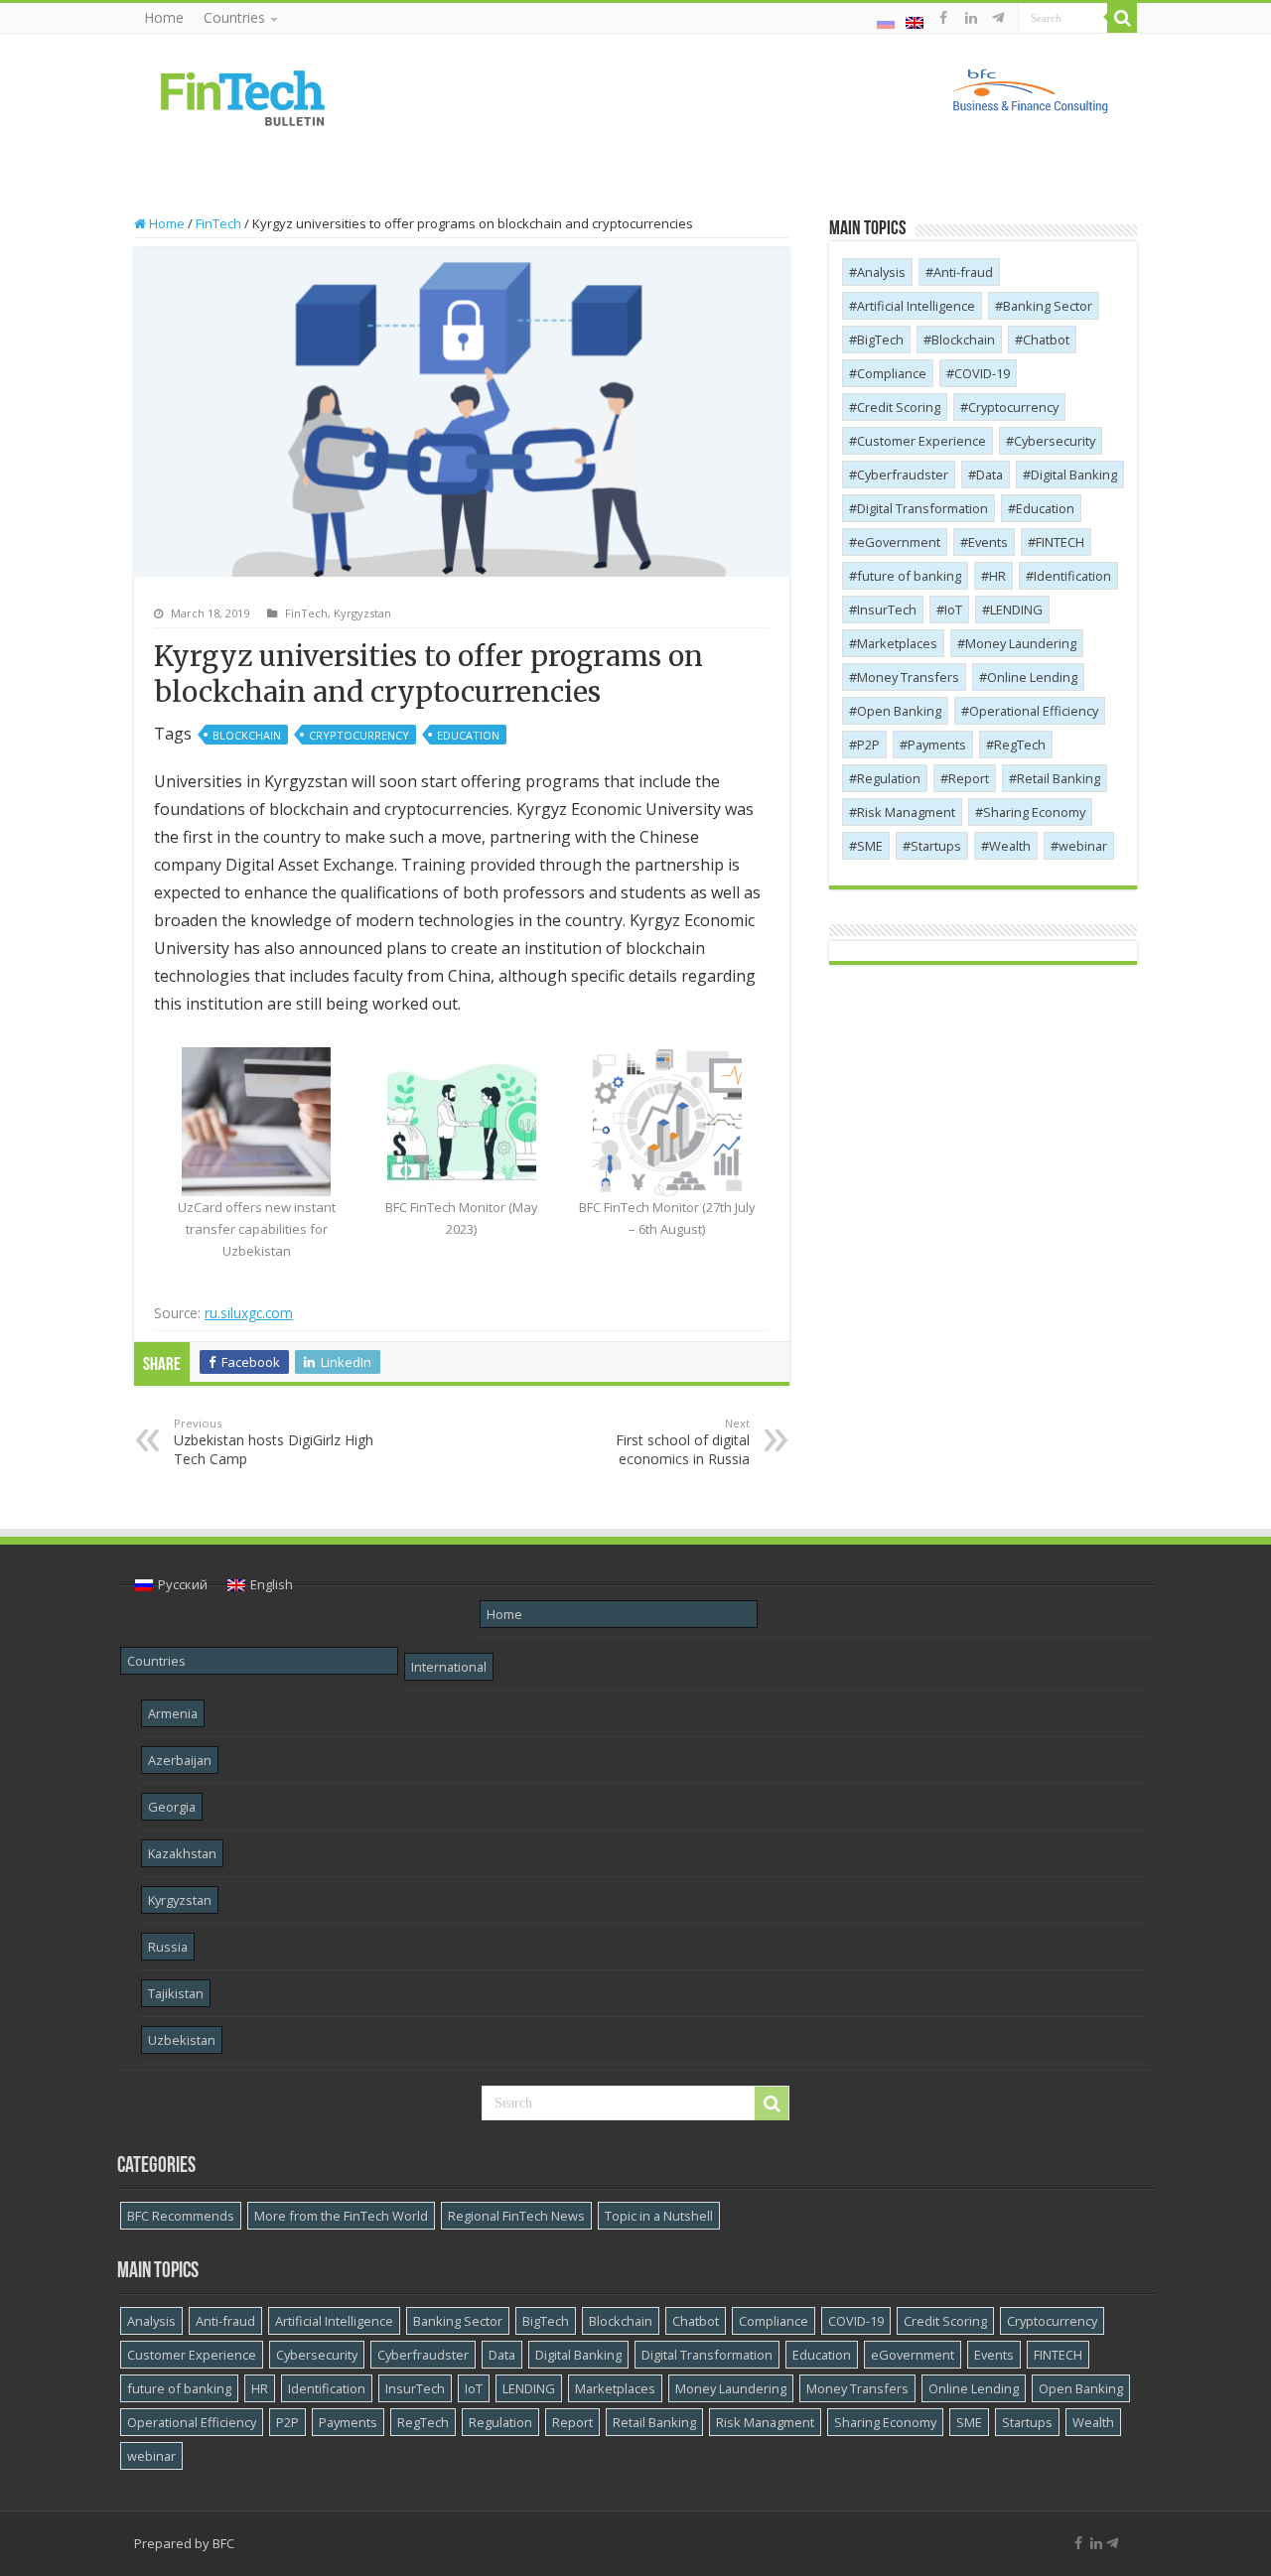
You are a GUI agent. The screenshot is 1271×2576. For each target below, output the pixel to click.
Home (164, 17)
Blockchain (247, 735)
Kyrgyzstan (362, 613)
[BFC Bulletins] (243, 96)
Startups (936, 846)
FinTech (218, 223)
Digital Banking (1074, 475)
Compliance (892, 373)
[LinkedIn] (971, 18)
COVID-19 (982, 373)
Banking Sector (1048, 306)
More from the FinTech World (341, 2216)
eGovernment (899, 542)
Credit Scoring (899, 407)
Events (988, 542)
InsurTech (887, 610)
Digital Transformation (922, 508)
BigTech (880, 339)
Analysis (881, 272)
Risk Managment (906, 812)
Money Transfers (908, 677)
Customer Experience (921, 441)
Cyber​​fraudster (903, 475)
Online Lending (1032, 677)
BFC (223, 2543)
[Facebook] (943, 18)
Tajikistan (176, 1993)
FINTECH (1060, 542)
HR (997, 576)
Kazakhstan (182, 1853)
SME (870, 846)
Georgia (172, 1807)
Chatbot (1046, 339)
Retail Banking (1059, 778)
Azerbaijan (180, 1760)
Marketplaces (897, 643)
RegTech (1020, 745)
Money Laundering (1021, 643)
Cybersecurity (1055, 441)
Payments (937, 745)
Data (989, 475)
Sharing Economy (1034, 812)
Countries (234, 17)
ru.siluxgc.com (249, 1313)
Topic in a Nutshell (659, 2216)
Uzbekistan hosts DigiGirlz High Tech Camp (274, 1442)
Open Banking (899, 711)
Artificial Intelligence (916, 306)
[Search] (1122, 18)
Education (468, 735)
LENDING (1016, 610)
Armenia (173, 1713)
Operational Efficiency (1034, 711)
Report (969, 778)
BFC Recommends (181, 2216)
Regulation (889, 778)
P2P (868, 745)
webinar (1083, 846)
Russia (168, 1947)
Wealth (1010, 846)
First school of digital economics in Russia (683, 1442)
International (449, 1667)
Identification (1072, 576)
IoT (953, 610)
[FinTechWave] (1001, 18)
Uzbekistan (182, 2040)
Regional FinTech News (516, 2216)
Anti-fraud (963, 272)
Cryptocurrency (359, 735)
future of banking (909, 576)
